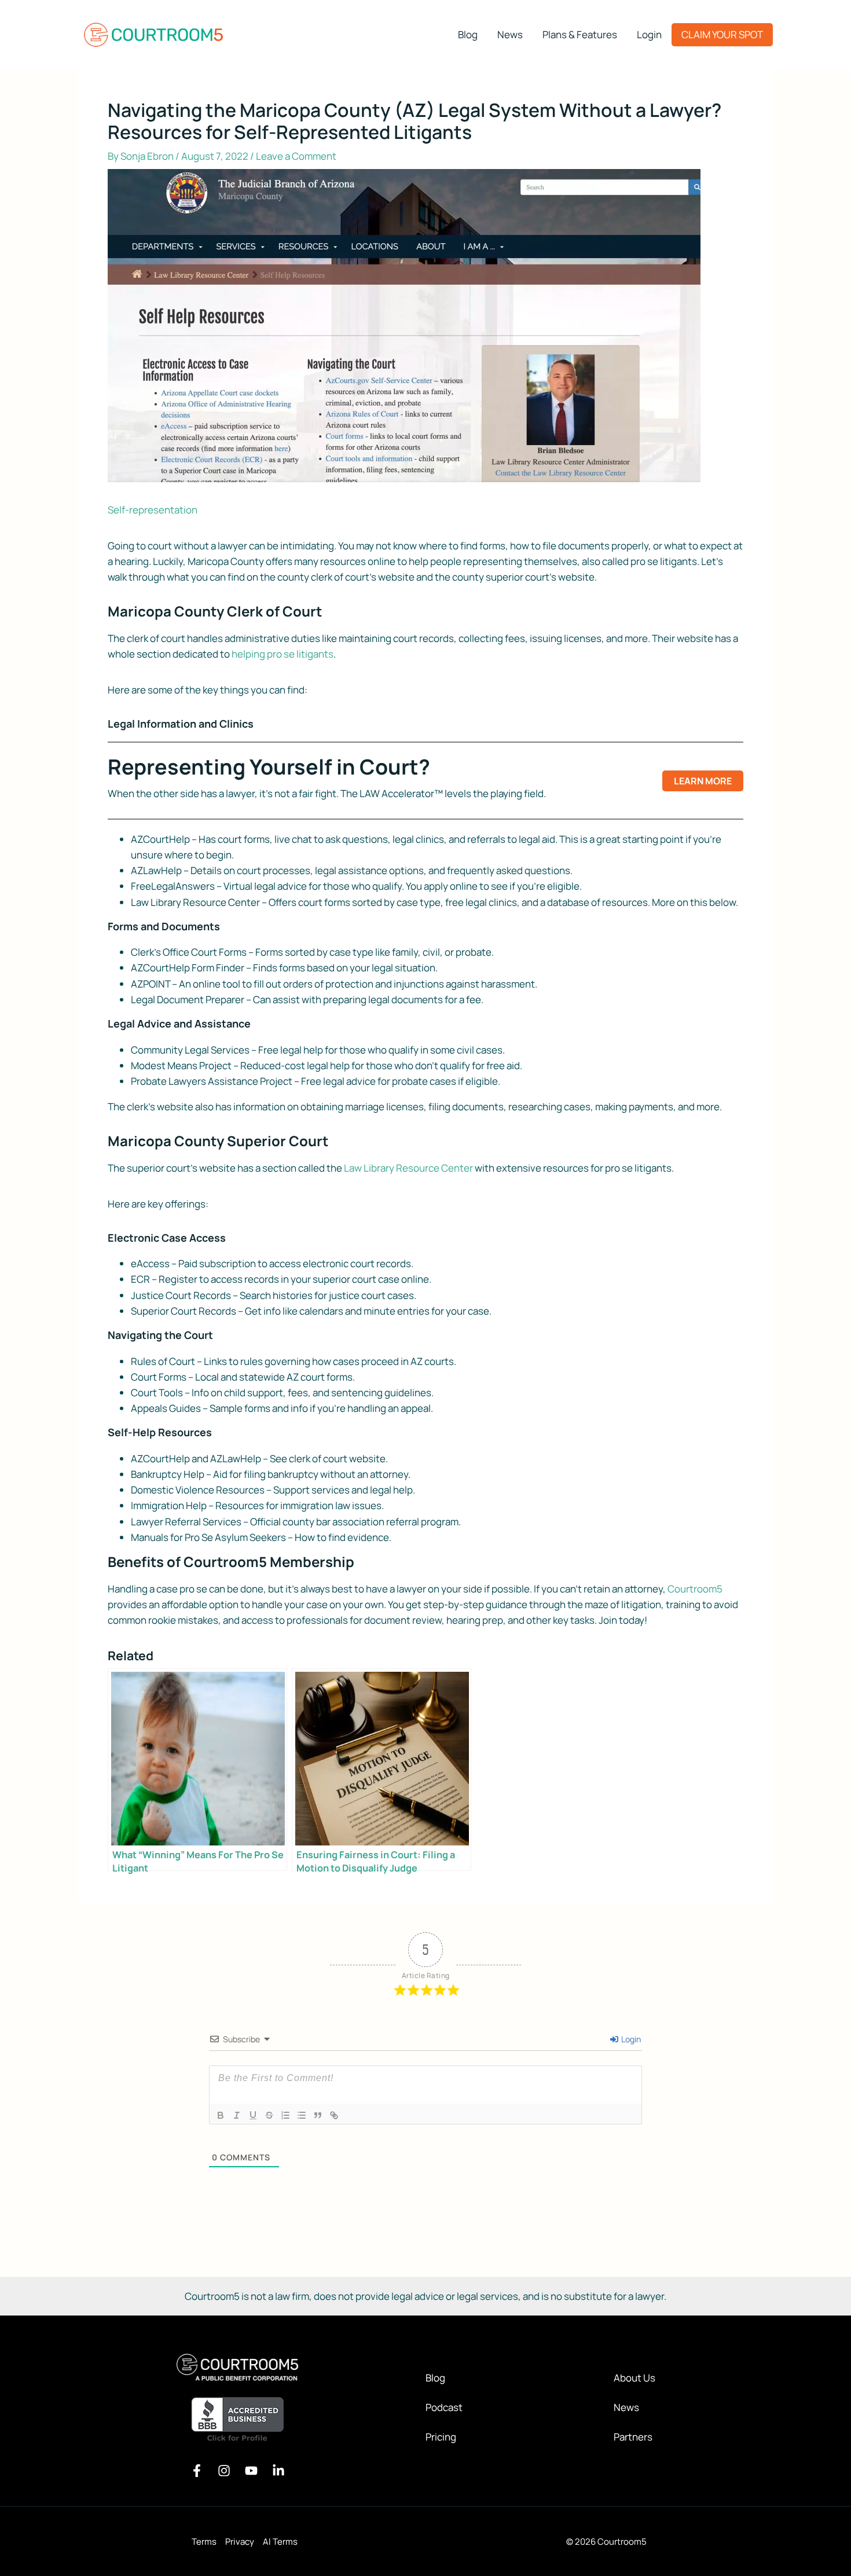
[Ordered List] (285, 2115)
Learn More (703, 781)
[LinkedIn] (278, 2471)
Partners (633, 2437)
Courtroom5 (695, 1589)
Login (630, 2039)
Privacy (240, 2542)
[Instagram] (224, 2471)
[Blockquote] (318, 2115)
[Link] (334, 2115)
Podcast (444, 2407)
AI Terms (280, 2542)
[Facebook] (197, 2471)
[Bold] (221, 2115)
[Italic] (237, 2115)
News (626, 2407)
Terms (204, 2542)
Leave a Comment (296, 156)
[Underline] (253, 2115)
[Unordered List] (302, 2115)
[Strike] (269, 2115)
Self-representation (153, 510)
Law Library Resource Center (408, 1168)
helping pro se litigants (283, 654)
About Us (634, 2378)
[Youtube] (251, 2471)
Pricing (441, 2437)
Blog (435, 2378)
